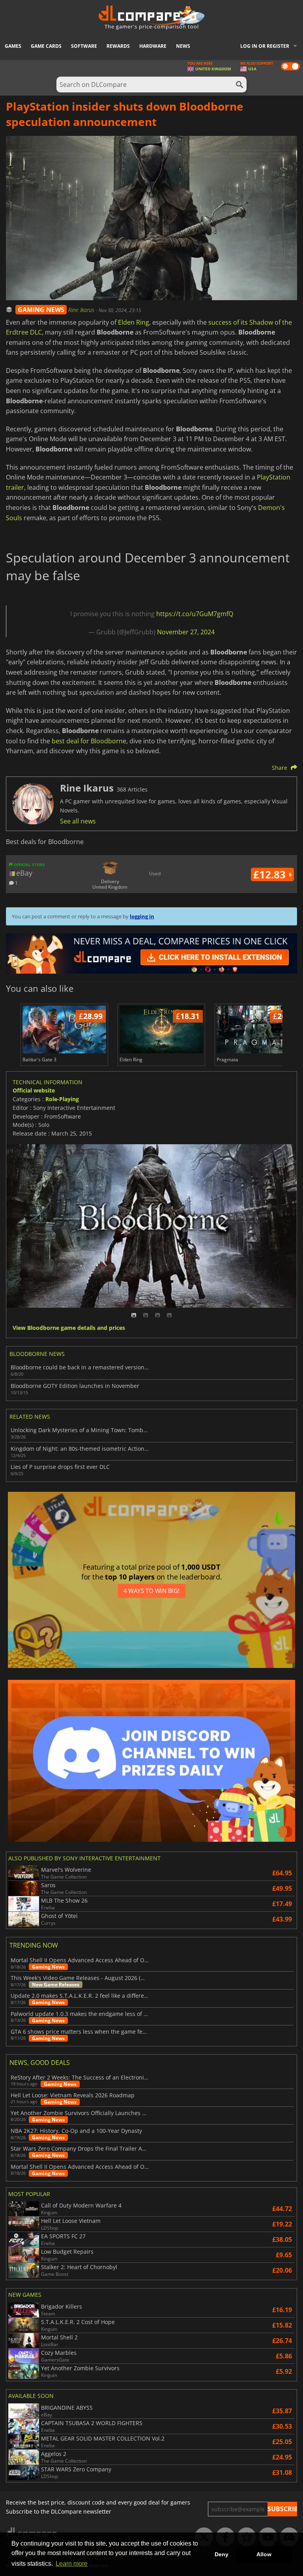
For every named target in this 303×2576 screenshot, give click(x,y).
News (183, 46)
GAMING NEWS (41, 310)
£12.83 (271, 874)
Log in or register (265, 46)
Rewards (118, 46)
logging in (142, 916)
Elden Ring (134, 322)
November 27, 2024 (186, 632)
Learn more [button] (72, 2564)
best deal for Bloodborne (89, 741)
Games (13, 46)
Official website (34, 1090)
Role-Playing (62, 1099)
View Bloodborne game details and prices (69, 1328)
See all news (78, 821)
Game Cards (46, 46)
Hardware (153, 46)
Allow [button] (264, 2554)
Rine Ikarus (82, 310)
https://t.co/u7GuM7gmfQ (195, 614)
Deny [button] (222, 2554)
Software (84, 46)
